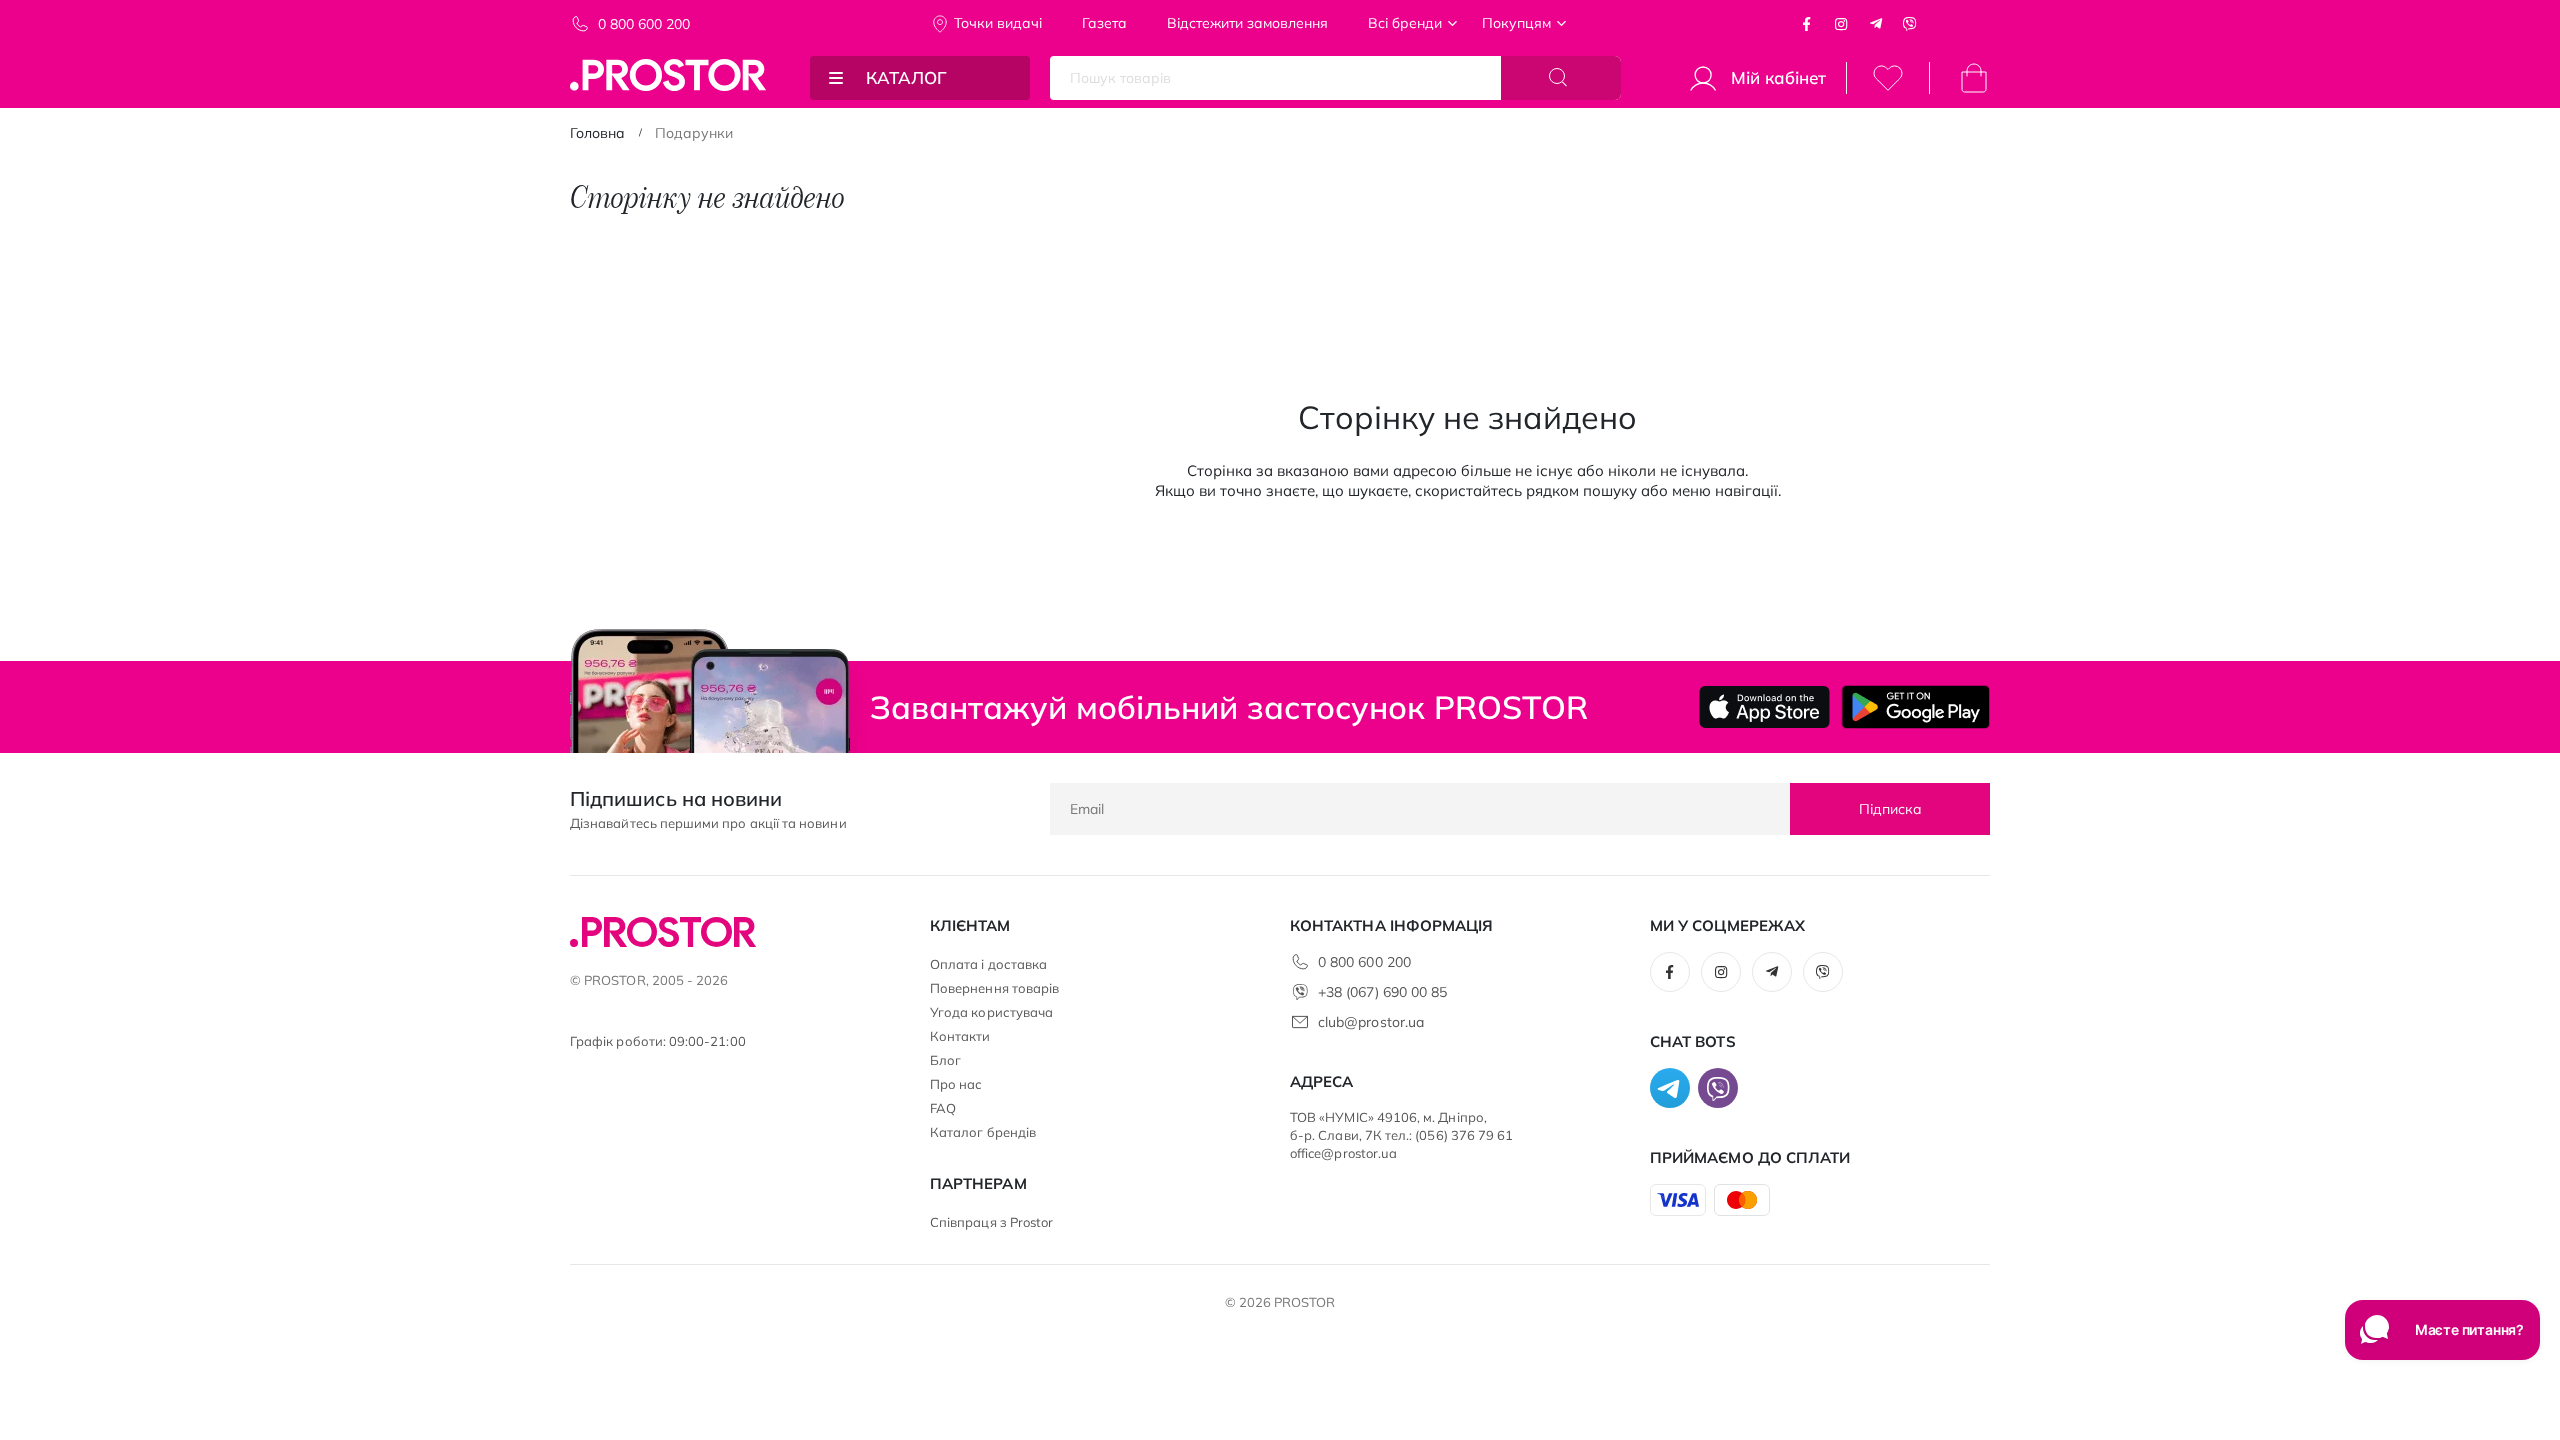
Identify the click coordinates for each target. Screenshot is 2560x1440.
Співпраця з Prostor (991, 1222)
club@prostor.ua (1371, 1022)
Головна (597, 133)
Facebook (1807, 24)
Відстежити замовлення (1247, 23)
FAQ (943, 1108)
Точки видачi (998, 23)
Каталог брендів (983, 1132)
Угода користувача (991, 1012)
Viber (1910, 24)
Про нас (956, 1084)
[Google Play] (1915, 707)
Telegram (1876, 24)
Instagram (1841, 24)
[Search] (1561, 78)
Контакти (960, 1036)
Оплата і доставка (988, 964)
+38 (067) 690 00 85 (1382, 992)
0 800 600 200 (644, 24)
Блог (945, 1060)
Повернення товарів (994, 988)
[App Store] (1764, 707)
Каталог (906, 77)
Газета (1104, 23)
